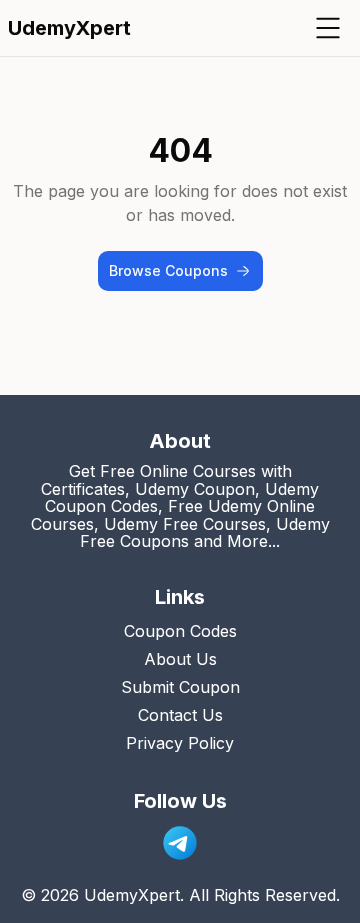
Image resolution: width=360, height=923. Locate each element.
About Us (180, 659)
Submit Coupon (180, 687)
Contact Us (180, 715)
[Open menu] (328, 28)
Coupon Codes (180, 631)
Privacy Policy (180, 743)
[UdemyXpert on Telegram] (180, 843)
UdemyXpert (69, 28)
